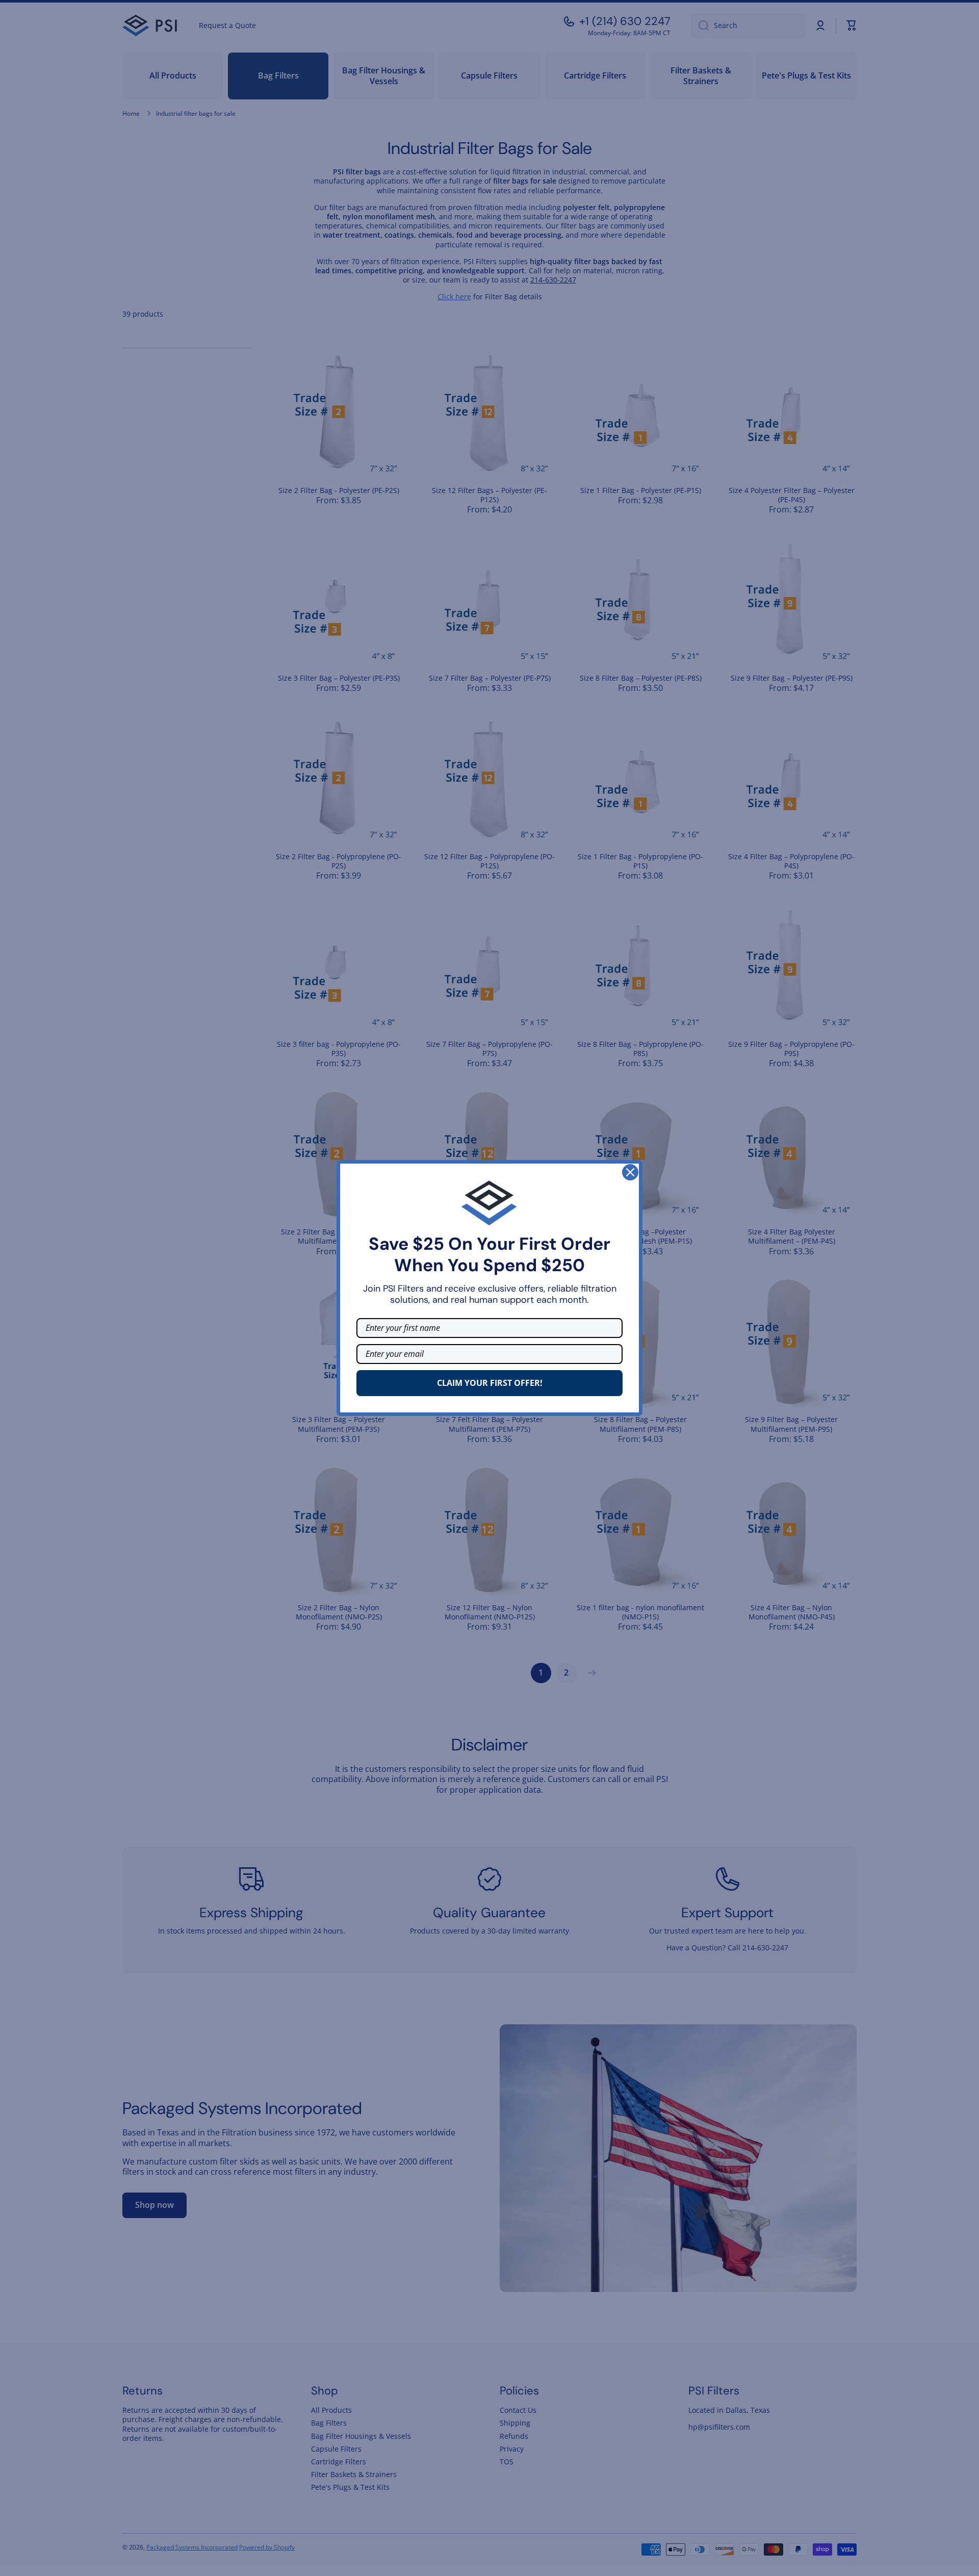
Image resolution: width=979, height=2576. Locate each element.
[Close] (630, 1172)
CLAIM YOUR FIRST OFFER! (490, 1383)
